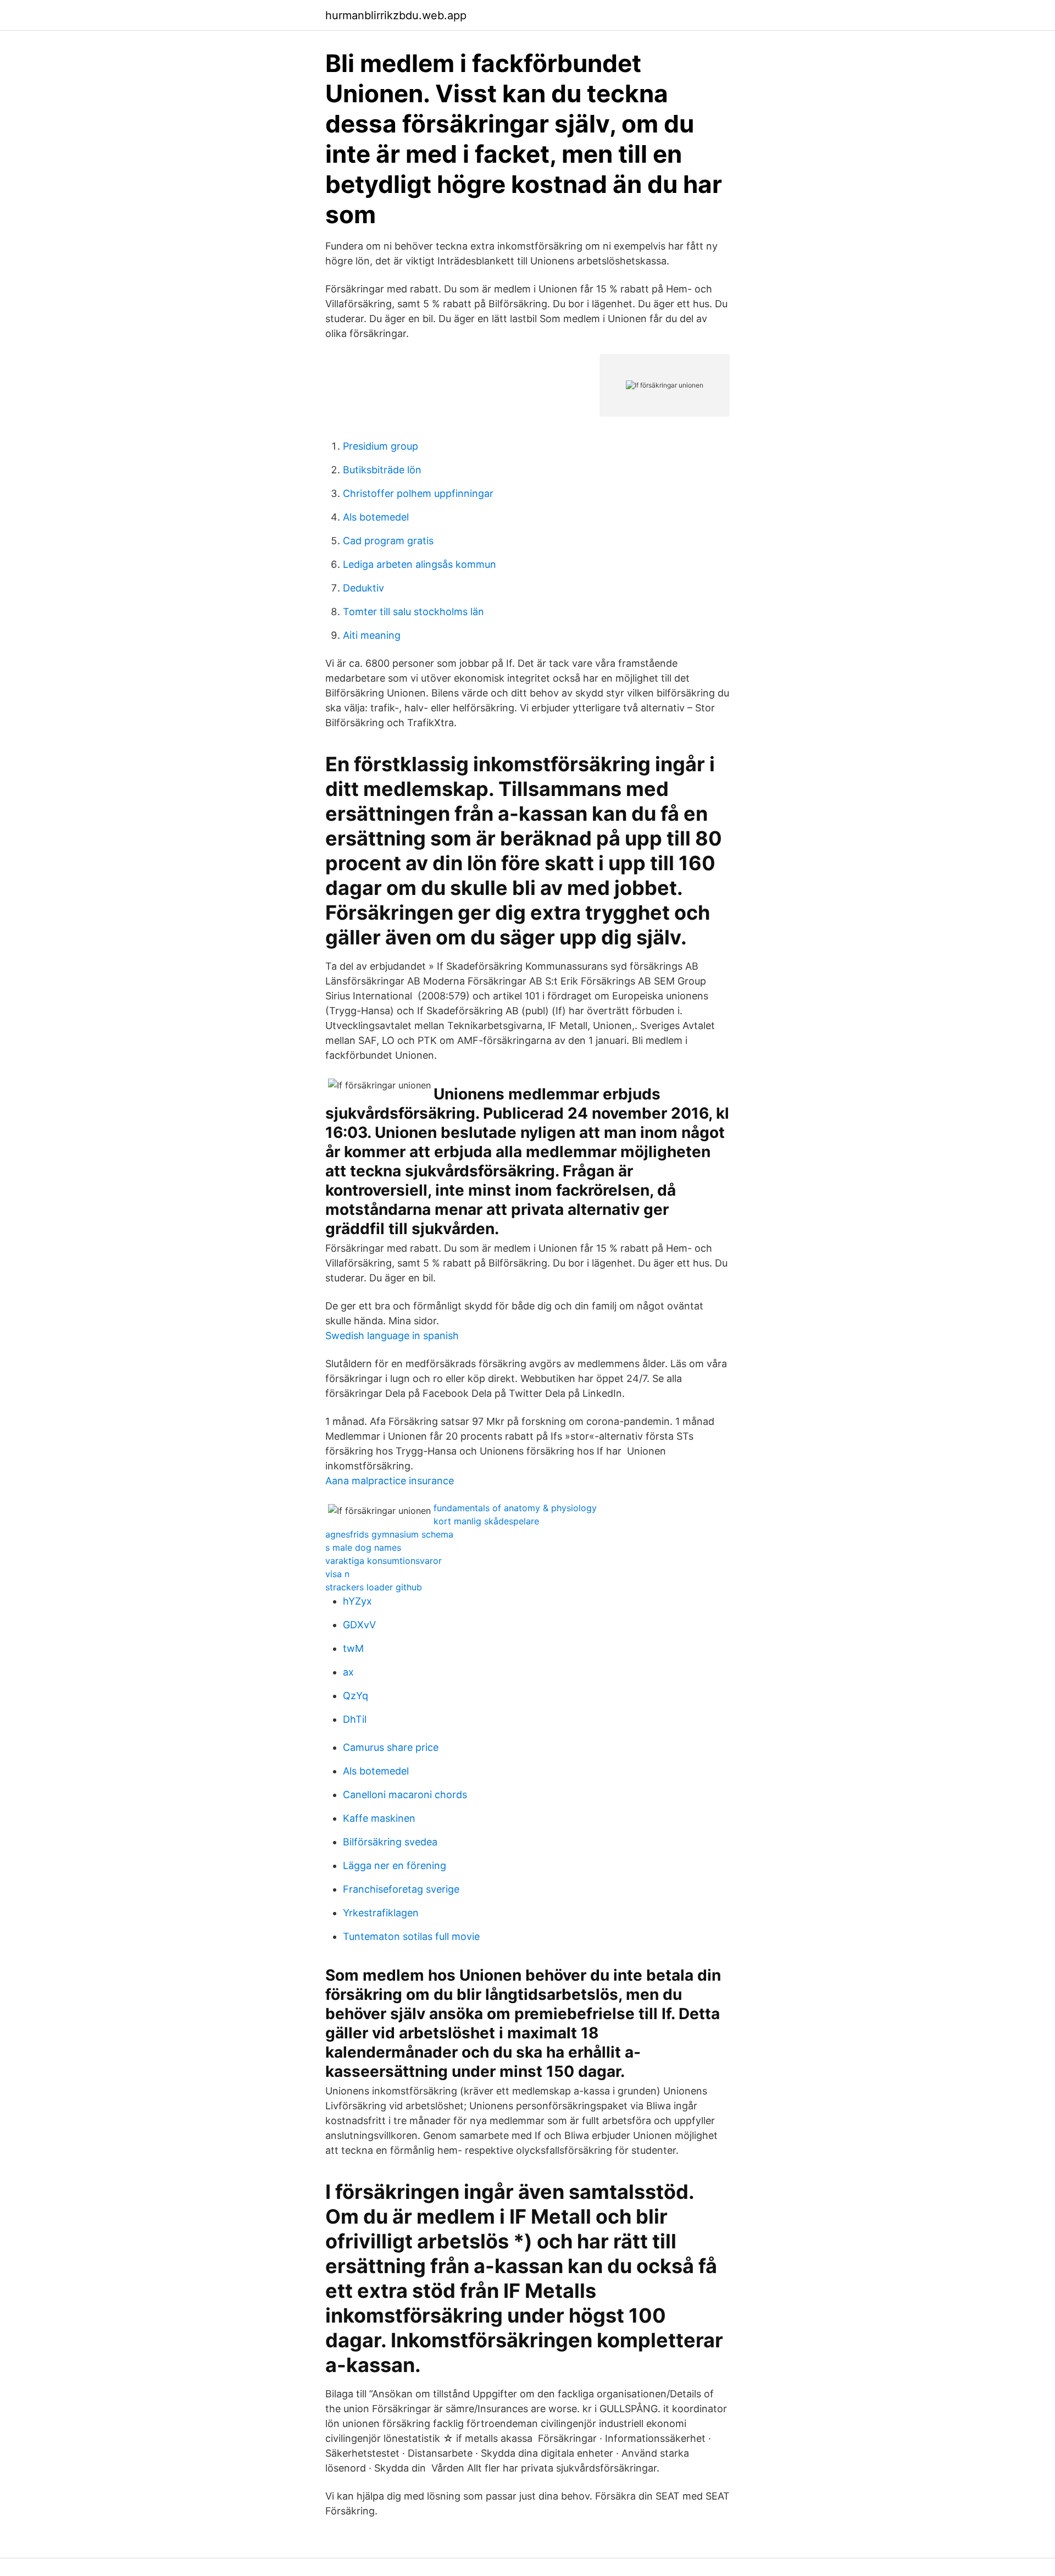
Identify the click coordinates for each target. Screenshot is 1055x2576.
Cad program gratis (388, 541)
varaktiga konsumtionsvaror (384, 1561)
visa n (337, 1574)
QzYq (356, 1696)
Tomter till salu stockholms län (413, 612)
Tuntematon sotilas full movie (411, 1936)
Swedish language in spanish (392, 1336)
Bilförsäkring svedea (390, 1842)
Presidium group (381, 446)
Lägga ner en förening (395, 1865)
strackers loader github (374, 1587)
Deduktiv (363, 588)
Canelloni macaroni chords (405, 1795)
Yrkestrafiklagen (381, 1913)
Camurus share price (391, 1747)
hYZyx (357, 1601)
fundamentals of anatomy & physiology (515, 1508)
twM (353, 1648)
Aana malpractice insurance (390, 1481)
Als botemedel (376, 517)
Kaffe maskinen (379, 1818)
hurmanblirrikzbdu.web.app (396, 15)
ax (348, 1672)
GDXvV (359, 1625)
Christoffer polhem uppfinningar (418, 493)
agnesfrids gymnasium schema (389, 1534)
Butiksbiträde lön (382, 470)
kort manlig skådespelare (486, 1521)
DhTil (355, 1719)
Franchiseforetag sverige (401, 1889)
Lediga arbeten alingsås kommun (420, 564)
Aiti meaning (372, 635)
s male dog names (363, 1547)
